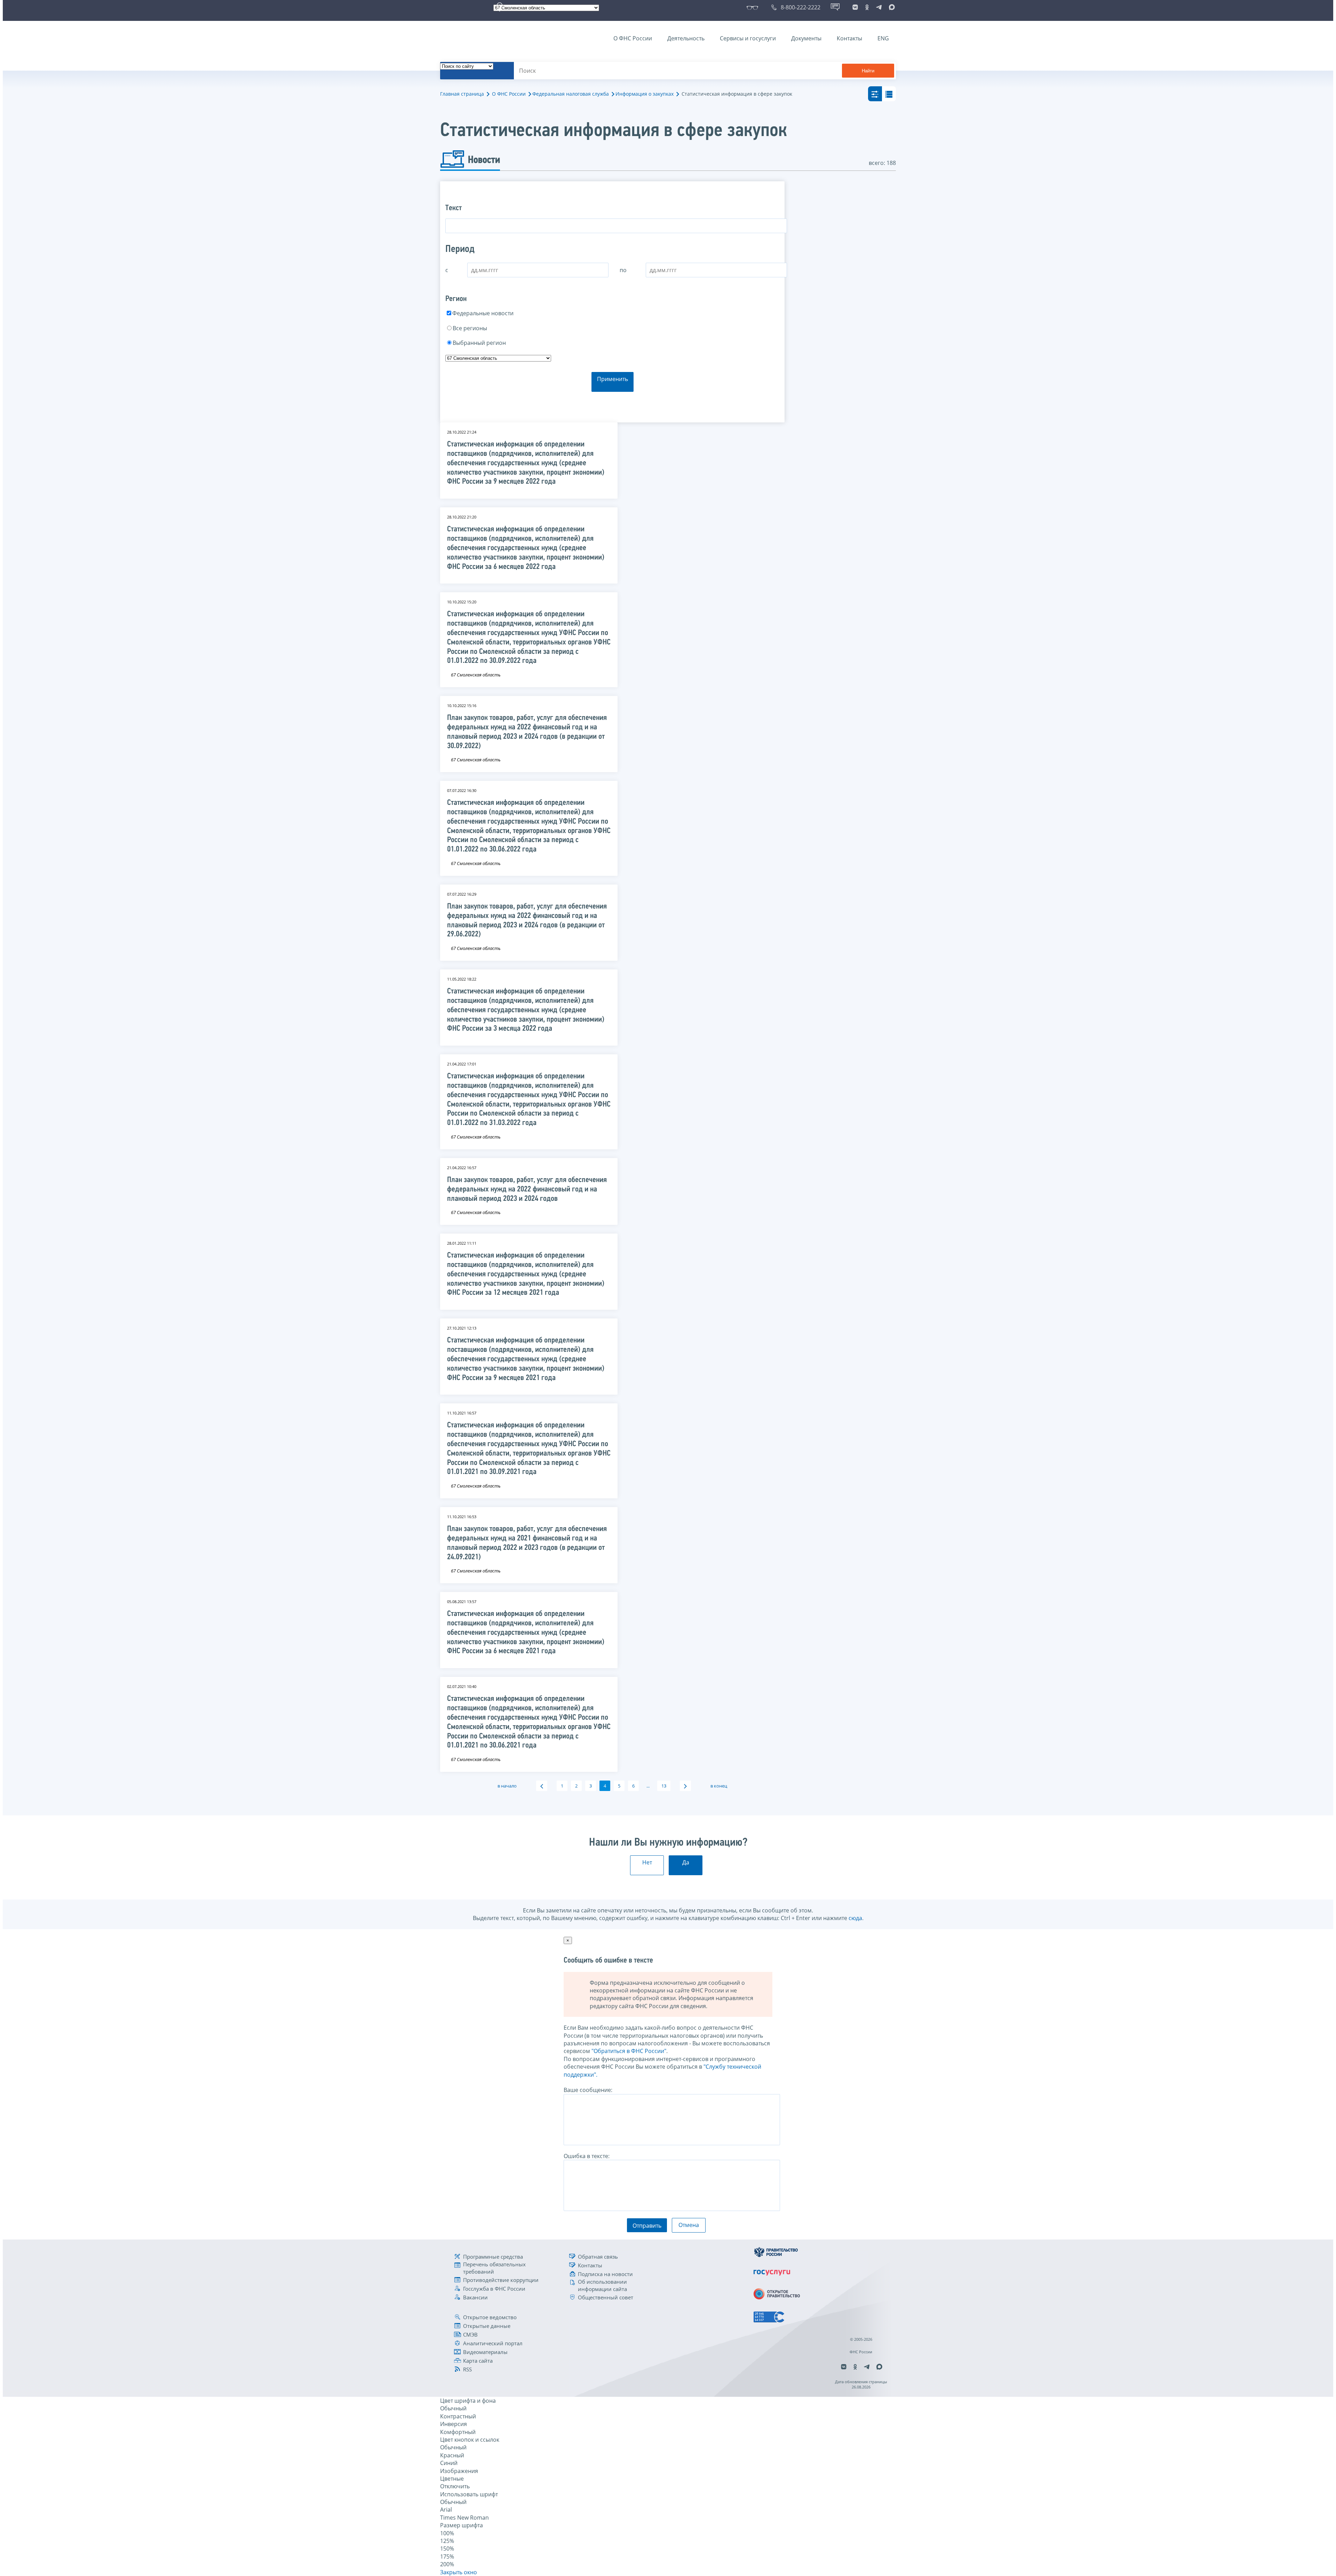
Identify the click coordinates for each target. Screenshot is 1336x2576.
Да (686, 1862)
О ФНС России (633, 38)
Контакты (849, 38)
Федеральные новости (483, 313)
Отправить (647, 2226)
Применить (613, 379)
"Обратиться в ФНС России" (629, 2051)
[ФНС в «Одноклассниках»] (867, 7)
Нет (647, 1862)
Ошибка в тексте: (587, 2156)
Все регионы (470, 328)
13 (664, 1786)
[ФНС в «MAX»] (891, 7)
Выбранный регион (479, 343)
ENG (883, 38)
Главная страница (462, 94)
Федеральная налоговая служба (571, 94)
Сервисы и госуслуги (748, 38)
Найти (868, 71)
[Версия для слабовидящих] (754, 7)
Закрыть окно (459, 2572)
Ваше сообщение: (588, 2090)
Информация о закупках (645, 94)
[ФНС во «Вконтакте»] (855, 7)
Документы (806, 38)
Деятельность (686, 38)
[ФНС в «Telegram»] (879, 7)
